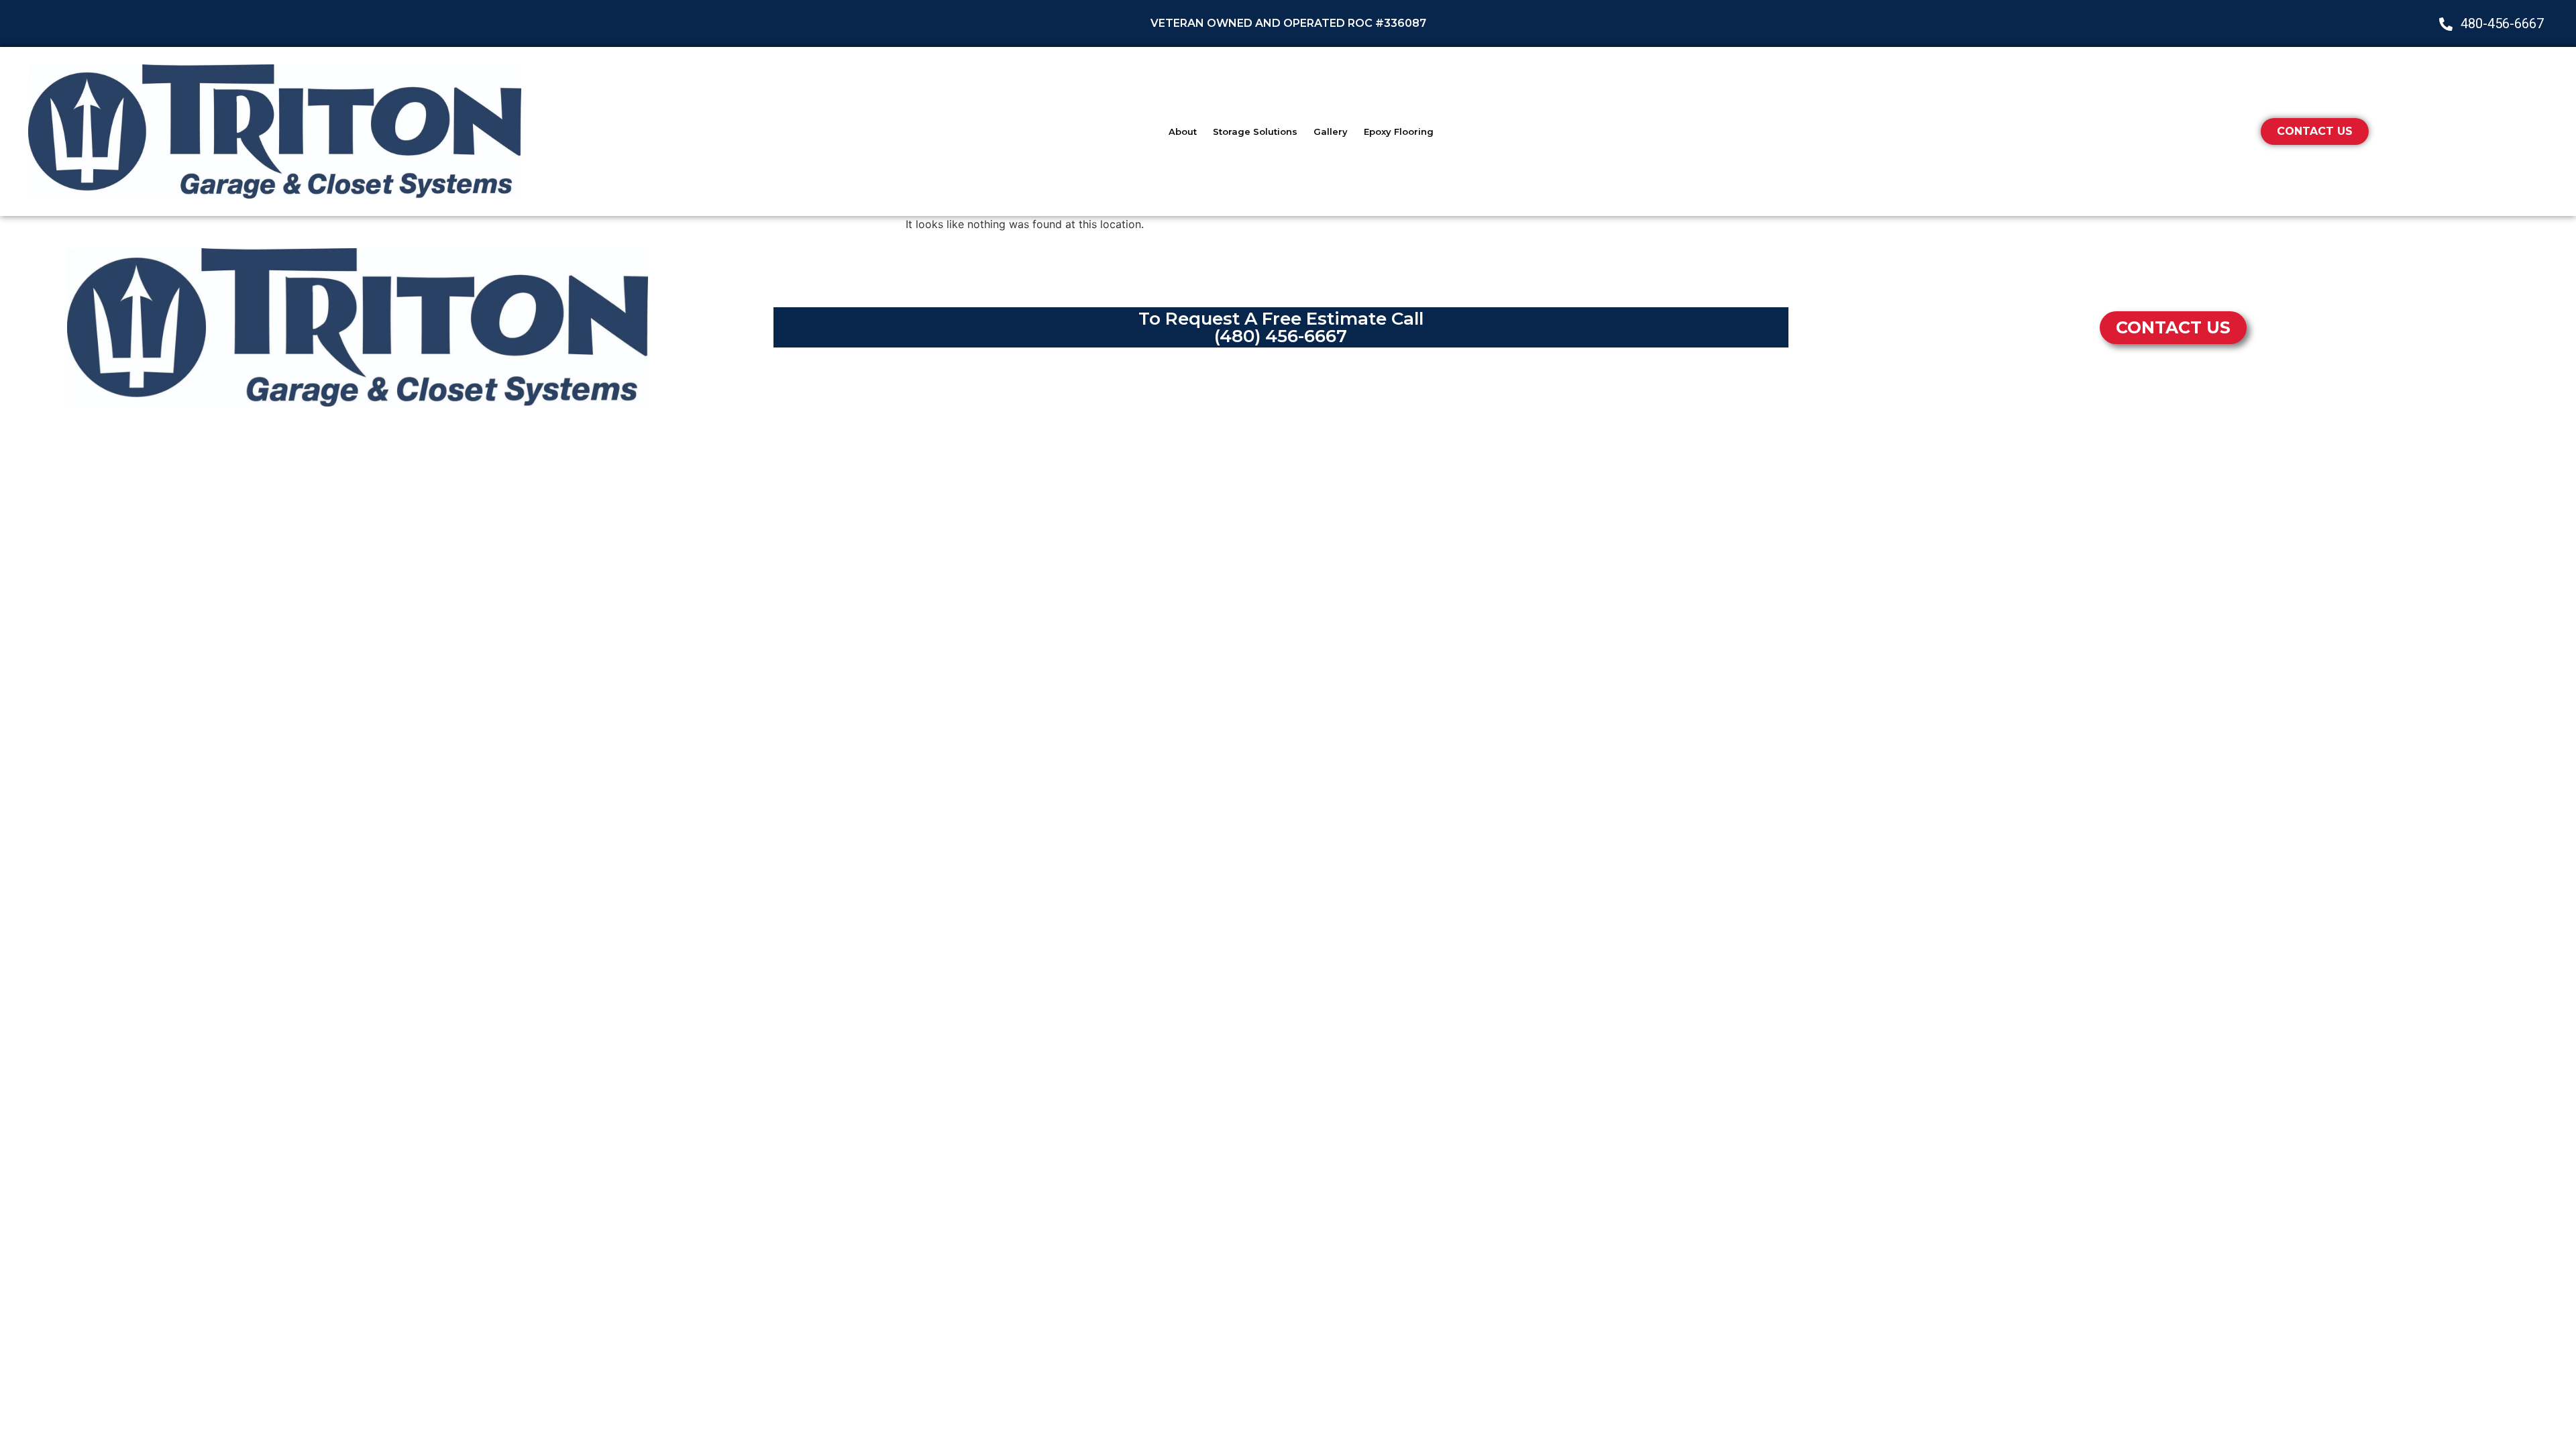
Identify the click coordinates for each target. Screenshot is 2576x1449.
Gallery (1331, 131)
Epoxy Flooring (1399, 131)
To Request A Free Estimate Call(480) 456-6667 (1281, 327)
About (1183, 131)
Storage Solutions (1255, 131)
